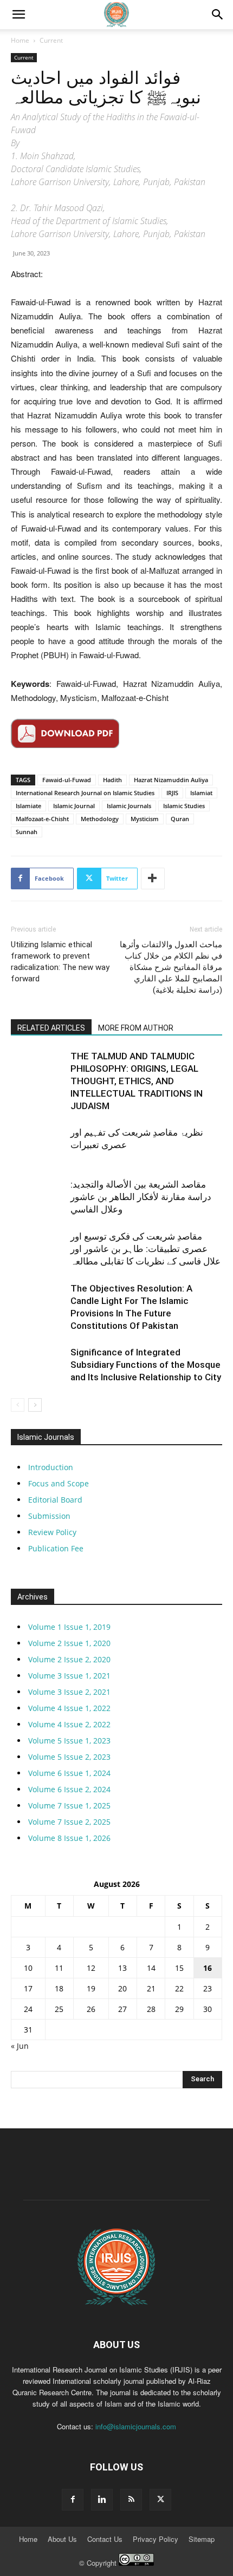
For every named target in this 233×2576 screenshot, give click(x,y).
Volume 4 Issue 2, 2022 (69, 1724)
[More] (153, 879)
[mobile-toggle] (18, 15)
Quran (180, 819)
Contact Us (105, 2539)
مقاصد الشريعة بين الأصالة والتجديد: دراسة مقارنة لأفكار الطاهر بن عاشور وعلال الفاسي (141, 1197)
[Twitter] (160, 2500)
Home (20, 40)
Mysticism (145, 819)
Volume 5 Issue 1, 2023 (69, 1741)
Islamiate (28, 806)
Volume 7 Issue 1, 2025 (69, 1805)
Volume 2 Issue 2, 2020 (69, 1659)
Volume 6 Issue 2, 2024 (69, 1789)
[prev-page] (18, 1405)
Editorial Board (55, 1500)
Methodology (100, 819)
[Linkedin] (102, 2500)
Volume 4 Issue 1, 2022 (69, 1708)
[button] (218, 15)
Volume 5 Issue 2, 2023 (69, 1757)
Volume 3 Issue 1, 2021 (69, 1676)
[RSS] (131, 2500)
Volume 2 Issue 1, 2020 (69, 1643)
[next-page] (35, 1405)
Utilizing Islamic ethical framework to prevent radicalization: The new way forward (60, 962)
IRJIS (172, 793)
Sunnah (27, 832)
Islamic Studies (184, 806)
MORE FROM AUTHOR (136, 1028)
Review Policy (52, 1532)
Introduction (51, 1467)
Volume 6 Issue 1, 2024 (69, 1773)
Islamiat (201, 793)
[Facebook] (73, 2500)
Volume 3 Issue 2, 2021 (69, 1692)
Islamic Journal (74, 806)
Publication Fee (56, 1548)
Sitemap (202, 2539)
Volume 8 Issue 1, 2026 (69, 1838)
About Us (62, 2539)
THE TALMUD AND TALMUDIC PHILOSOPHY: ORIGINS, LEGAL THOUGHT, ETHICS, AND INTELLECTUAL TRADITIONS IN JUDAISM (137, 1081)
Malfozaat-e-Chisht (42, 819)
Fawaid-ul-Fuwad (67, 780)
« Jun (20, 2046)
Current (51, 40)
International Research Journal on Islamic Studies (85, 793)
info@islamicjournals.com (136, 2426)
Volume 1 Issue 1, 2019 (69, 1627)
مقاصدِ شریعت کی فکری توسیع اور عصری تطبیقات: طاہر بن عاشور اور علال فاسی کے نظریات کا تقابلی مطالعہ (145, 1249)
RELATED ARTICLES (51, 1028)
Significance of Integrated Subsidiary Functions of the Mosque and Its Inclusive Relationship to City (146, 1365)
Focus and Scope (59, 1483)
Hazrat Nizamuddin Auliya (171, 780)
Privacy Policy (156, 2539)
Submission (49, 1516)
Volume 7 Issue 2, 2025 (69, 1822)
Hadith (112, 780)
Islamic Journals (129, 806)
